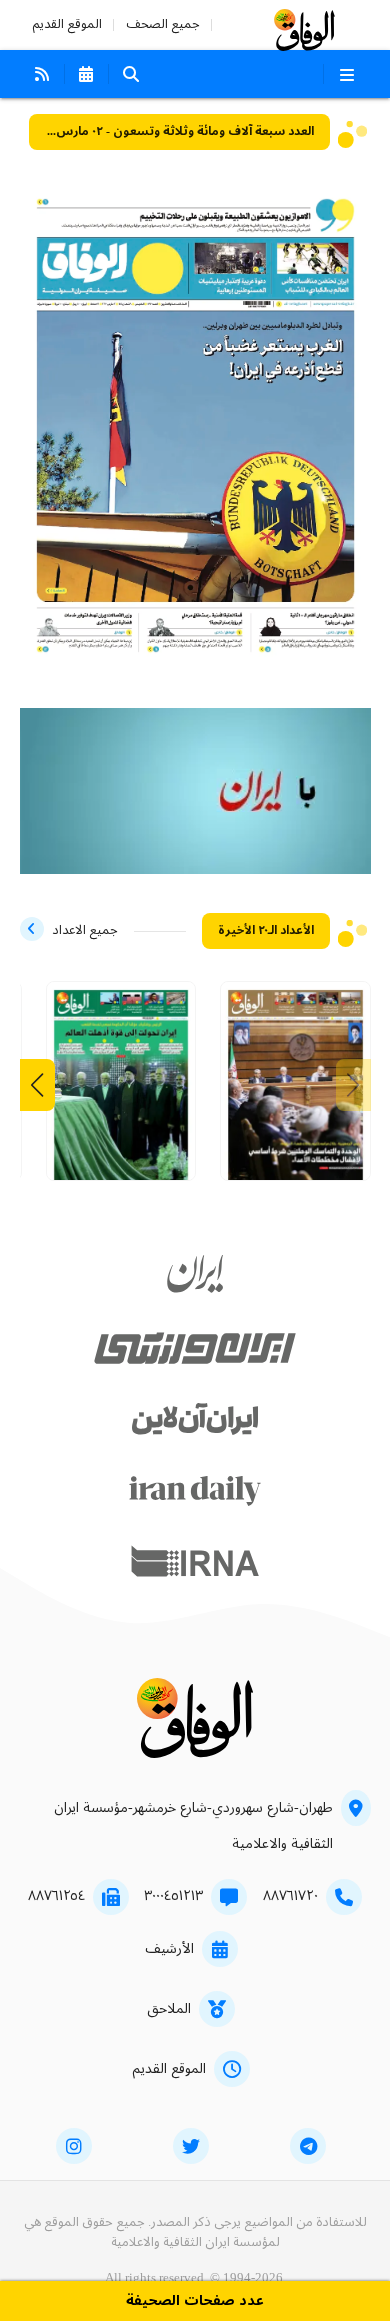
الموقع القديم (67, 24)
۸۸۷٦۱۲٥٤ (56, 1896)
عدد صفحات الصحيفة (195, 2301)
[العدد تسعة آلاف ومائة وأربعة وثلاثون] (295, 1088)
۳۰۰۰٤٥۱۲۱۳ (173, 1896)
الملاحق (169, 2009)
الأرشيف (169, 1949)
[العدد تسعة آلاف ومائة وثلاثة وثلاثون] (121, 1088)
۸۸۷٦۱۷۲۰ (290, 1896)
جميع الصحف (163, 24)
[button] (37, 1085)
